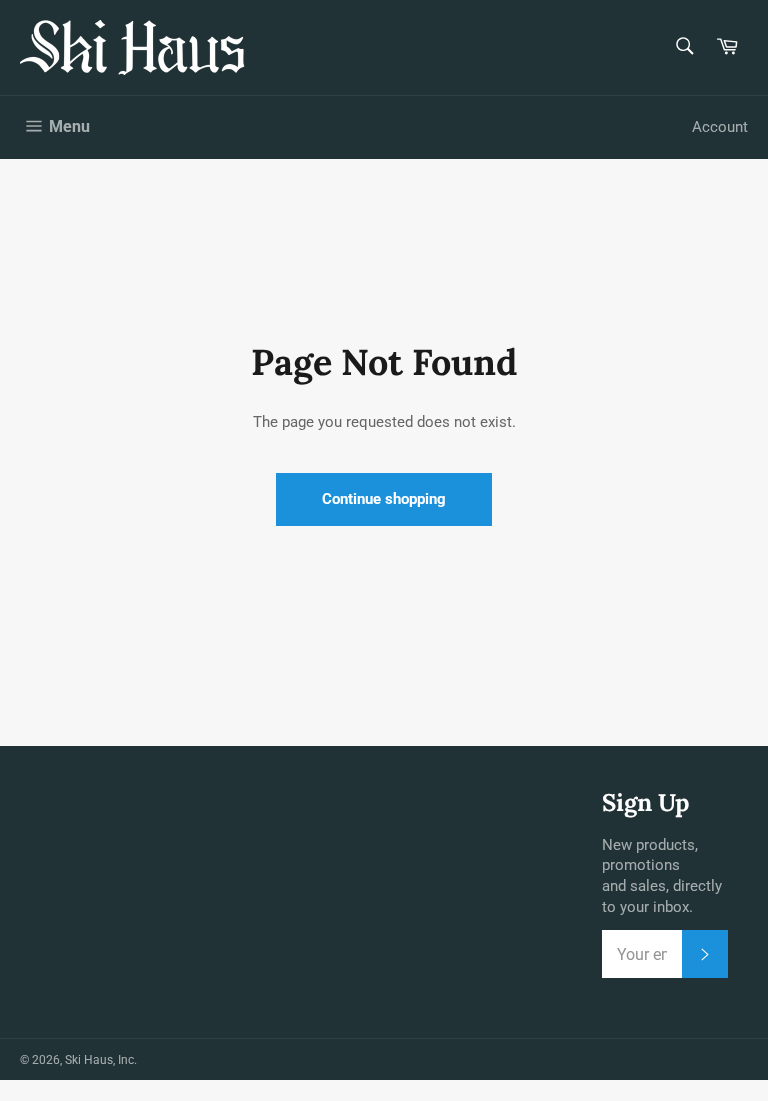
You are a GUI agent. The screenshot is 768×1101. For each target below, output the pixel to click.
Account (720, 127)
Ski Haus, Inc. (101, 1060)
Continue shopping (384, 499)
